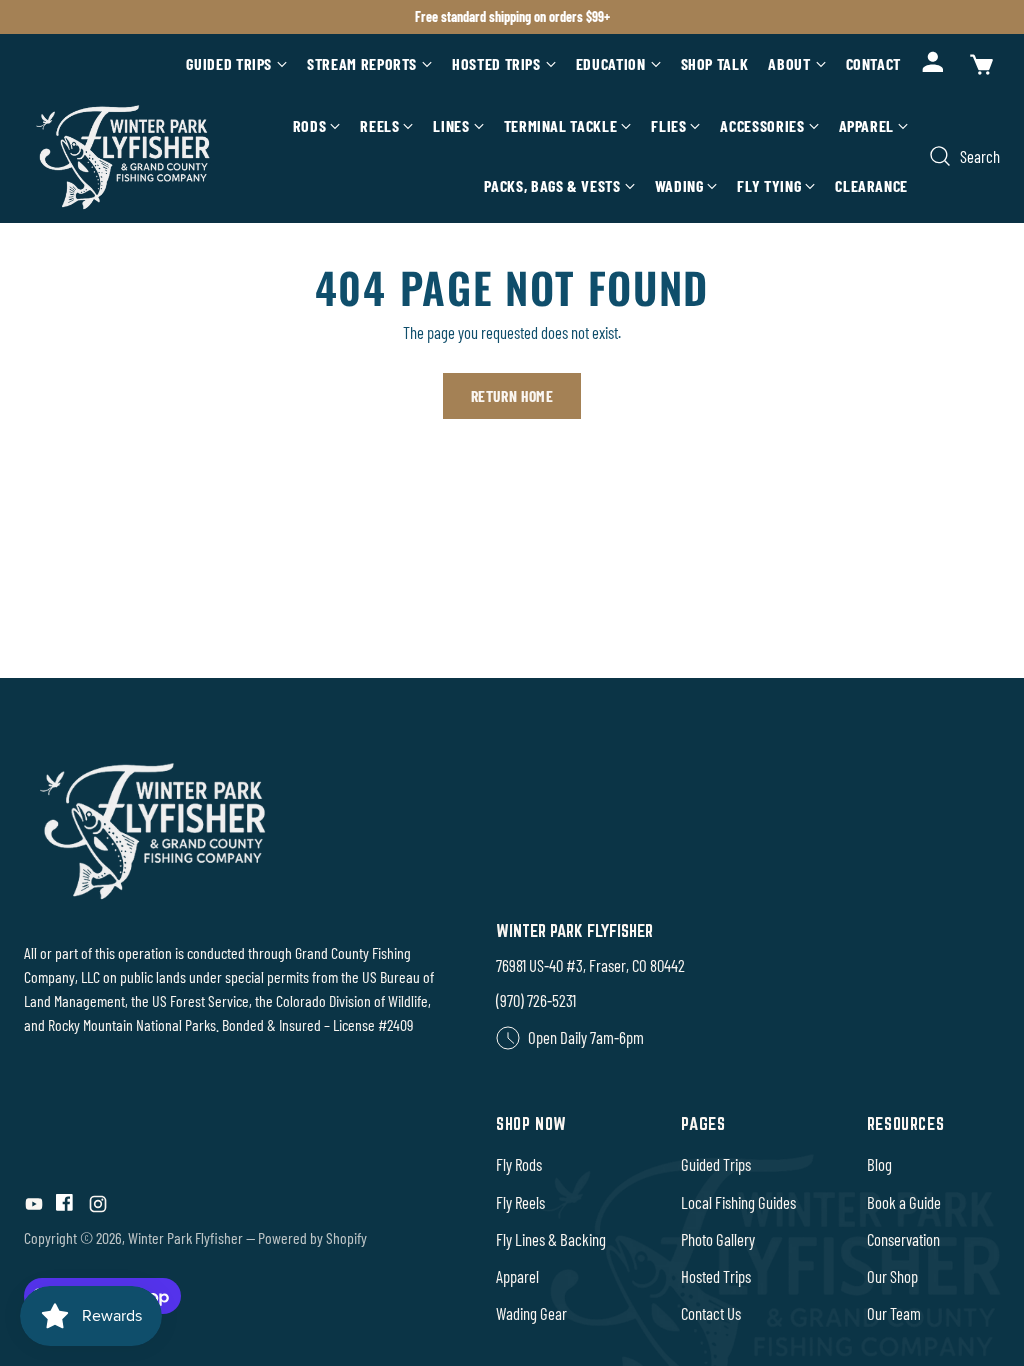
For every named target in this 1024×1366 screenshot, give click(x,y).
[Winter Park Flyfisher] (124, 156)
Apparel (517, 1276)
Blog (879, 1164)
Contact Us (711, 1313)
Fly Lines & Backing (551, 1239)
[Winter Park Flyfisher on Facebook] (66, 1207)
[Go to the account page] (934, 64)
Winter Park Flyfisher (185, 1237)
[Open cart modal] (980, 64)
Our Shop (892, 1276)
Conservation (903, 1239)
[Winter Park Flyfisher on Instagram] (98, 1207)
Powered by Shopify (312, 1237)
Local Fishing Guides (738, 1202)
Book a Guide (904, 1202)
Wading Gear (531, 1313)
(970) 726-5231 (536, 1000)
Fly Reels (520, 1202)
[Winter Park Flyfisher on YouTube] (34, 1207)
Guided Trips (716, 1164)
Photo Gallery (718, 1239)
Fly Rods (519, 1164)
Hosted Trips (716, 1276)
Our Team (894, 1313)
